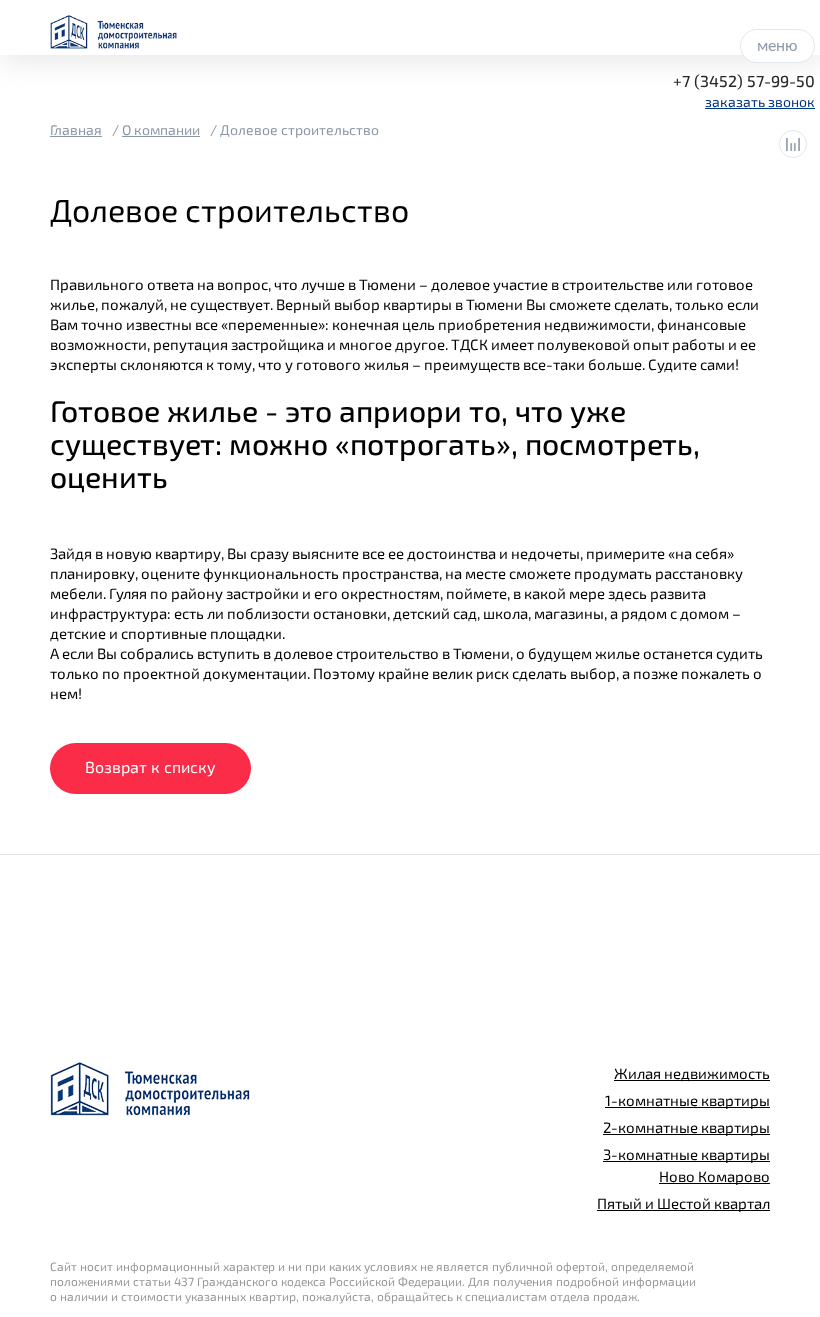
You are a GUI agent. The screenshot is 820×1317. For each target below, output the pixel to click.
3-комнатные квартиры (686, 1154)
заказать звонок (760, 101)
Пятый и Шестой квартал (683, 1203)
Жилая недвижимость (692, 1073)
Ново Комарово (714, 1176)
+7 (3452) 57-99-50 (744, 80)
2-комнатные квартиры (686, 1127)
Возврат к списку (150, 766)
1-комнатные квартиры (687, 1100)
